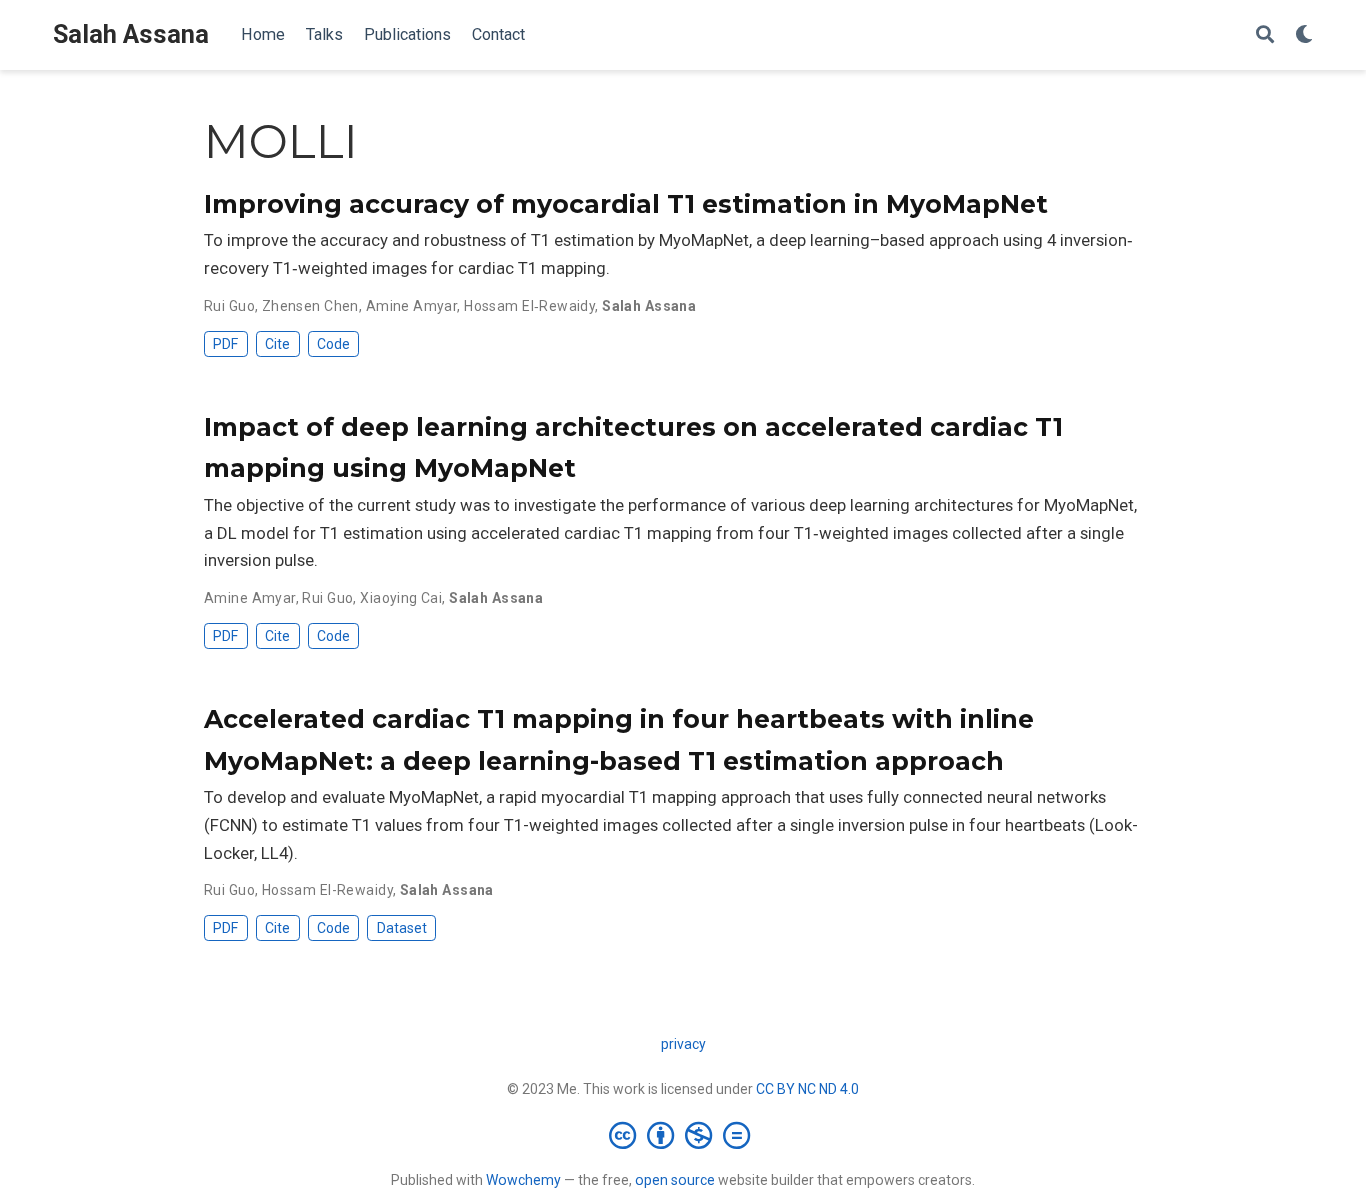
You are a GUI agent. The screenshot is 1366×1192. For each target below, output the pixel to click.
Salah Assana (131, 34)
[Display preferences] (1304, 35)
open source (675, 1180)
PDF (225, 344)
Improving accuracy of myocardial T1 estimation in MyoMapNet (626, 204)
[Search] (1265, 35)
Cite (277, 344)
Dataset (402, 928)
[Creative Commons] (683, 1135)
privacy (683, 1044)
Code (333, 344)
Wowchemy (523, 1180)
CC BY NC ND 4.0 (807, 1089)
